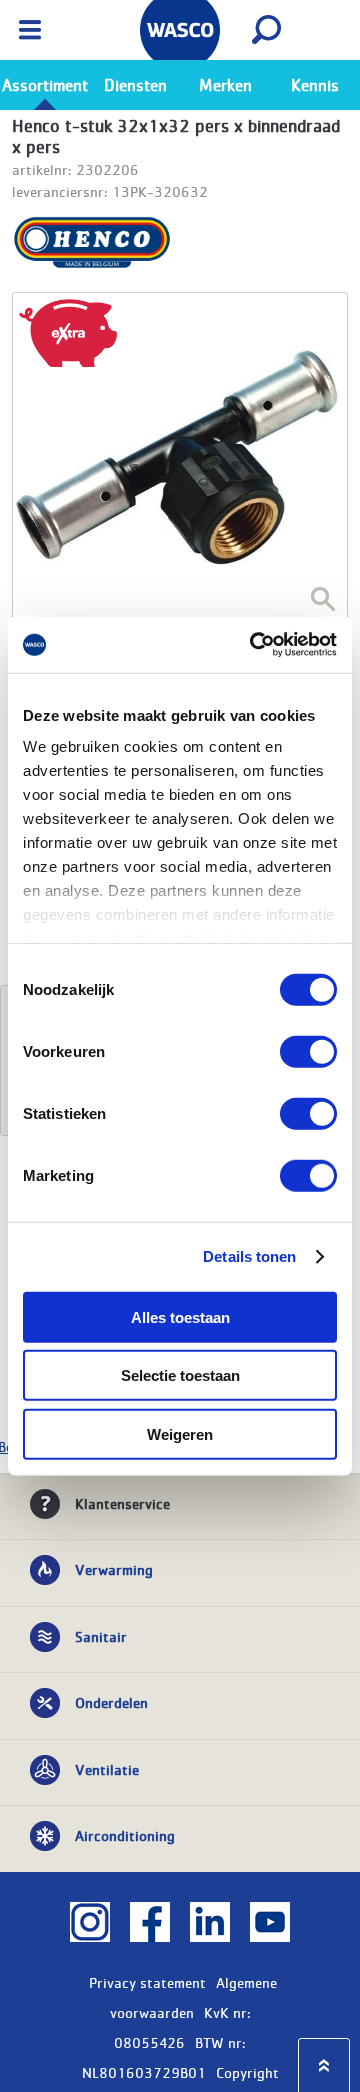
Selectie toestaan (180, 1375)
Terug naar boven (324, 2065)
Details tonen (249, 1256)
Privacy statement (147, 1982)
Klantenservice (122, 1503)
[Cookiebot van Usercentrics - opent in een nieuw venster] (254, 645)
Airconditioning (125, 1835)
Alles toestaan (180, 1316)
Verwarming (114, 1569)
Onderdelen (111, 1702)
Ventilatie (107, 1769)
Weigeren (180, 1433)
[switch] (308, 1051)
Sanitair (101, 1636)
